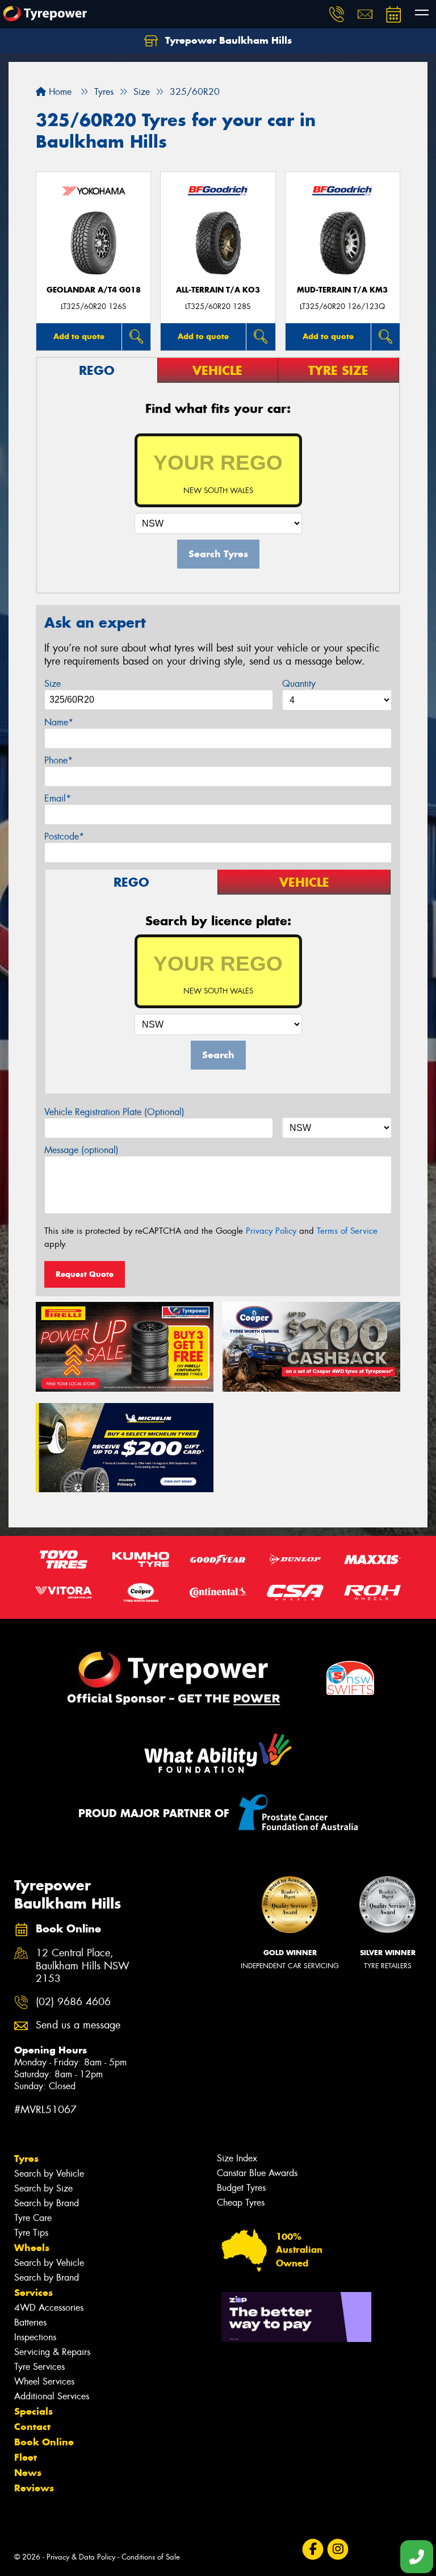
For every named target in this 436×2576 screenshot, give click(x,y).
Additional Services (52, 2396)
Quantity (299, 684)
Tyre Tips (31, 2233)
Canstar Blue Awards (257, 2173)
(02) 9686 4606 (73, 2002)
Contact (32, 2427)
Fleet (26, 2457)
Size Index (237, 2158)
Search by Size (43, 2188)
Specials (33, 2411)
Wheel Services (44, 2381)
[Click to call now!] (337, 14)
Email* (58, 798)
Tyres (26, 2159)
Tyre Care (33, 2218)
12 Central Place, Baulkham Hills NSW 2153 (83, 1966)
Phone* (58, 760)
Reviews (34, 2488)
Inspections (35, 2337)
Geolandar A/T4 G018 (94, 290)
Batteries (30, 2322)
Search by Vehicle (49, 2174)
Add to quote (79, 336)
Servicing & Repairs (52, 2352)
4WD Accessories (49, 2308)
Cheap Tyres (241, 2203)
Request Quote (85, 1274)
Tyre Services (39, 2367)
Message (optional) (81, 1150)
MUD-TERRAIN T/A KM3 (342, 290)
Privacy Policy (271, 1231)
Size (53, 684)
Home (59, 92)
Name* (59, 722)
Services (33, 2293)
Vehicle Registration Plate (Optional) (114, 1112)
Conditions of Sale (151, 2557)
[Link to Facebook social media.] (313, 2550)
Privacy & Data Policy (81, 2557)
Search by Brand (47, 2203)
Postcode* (64, 836)
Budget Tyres (241, 2188)
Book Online (44, 2442)
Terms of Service (347, 1231)
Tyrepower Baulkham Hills (227, 40)
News (28, 2473)
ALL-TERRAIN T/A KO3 (218, 290)
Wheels (32, 2248)
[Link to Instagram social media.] (338, 2550)
